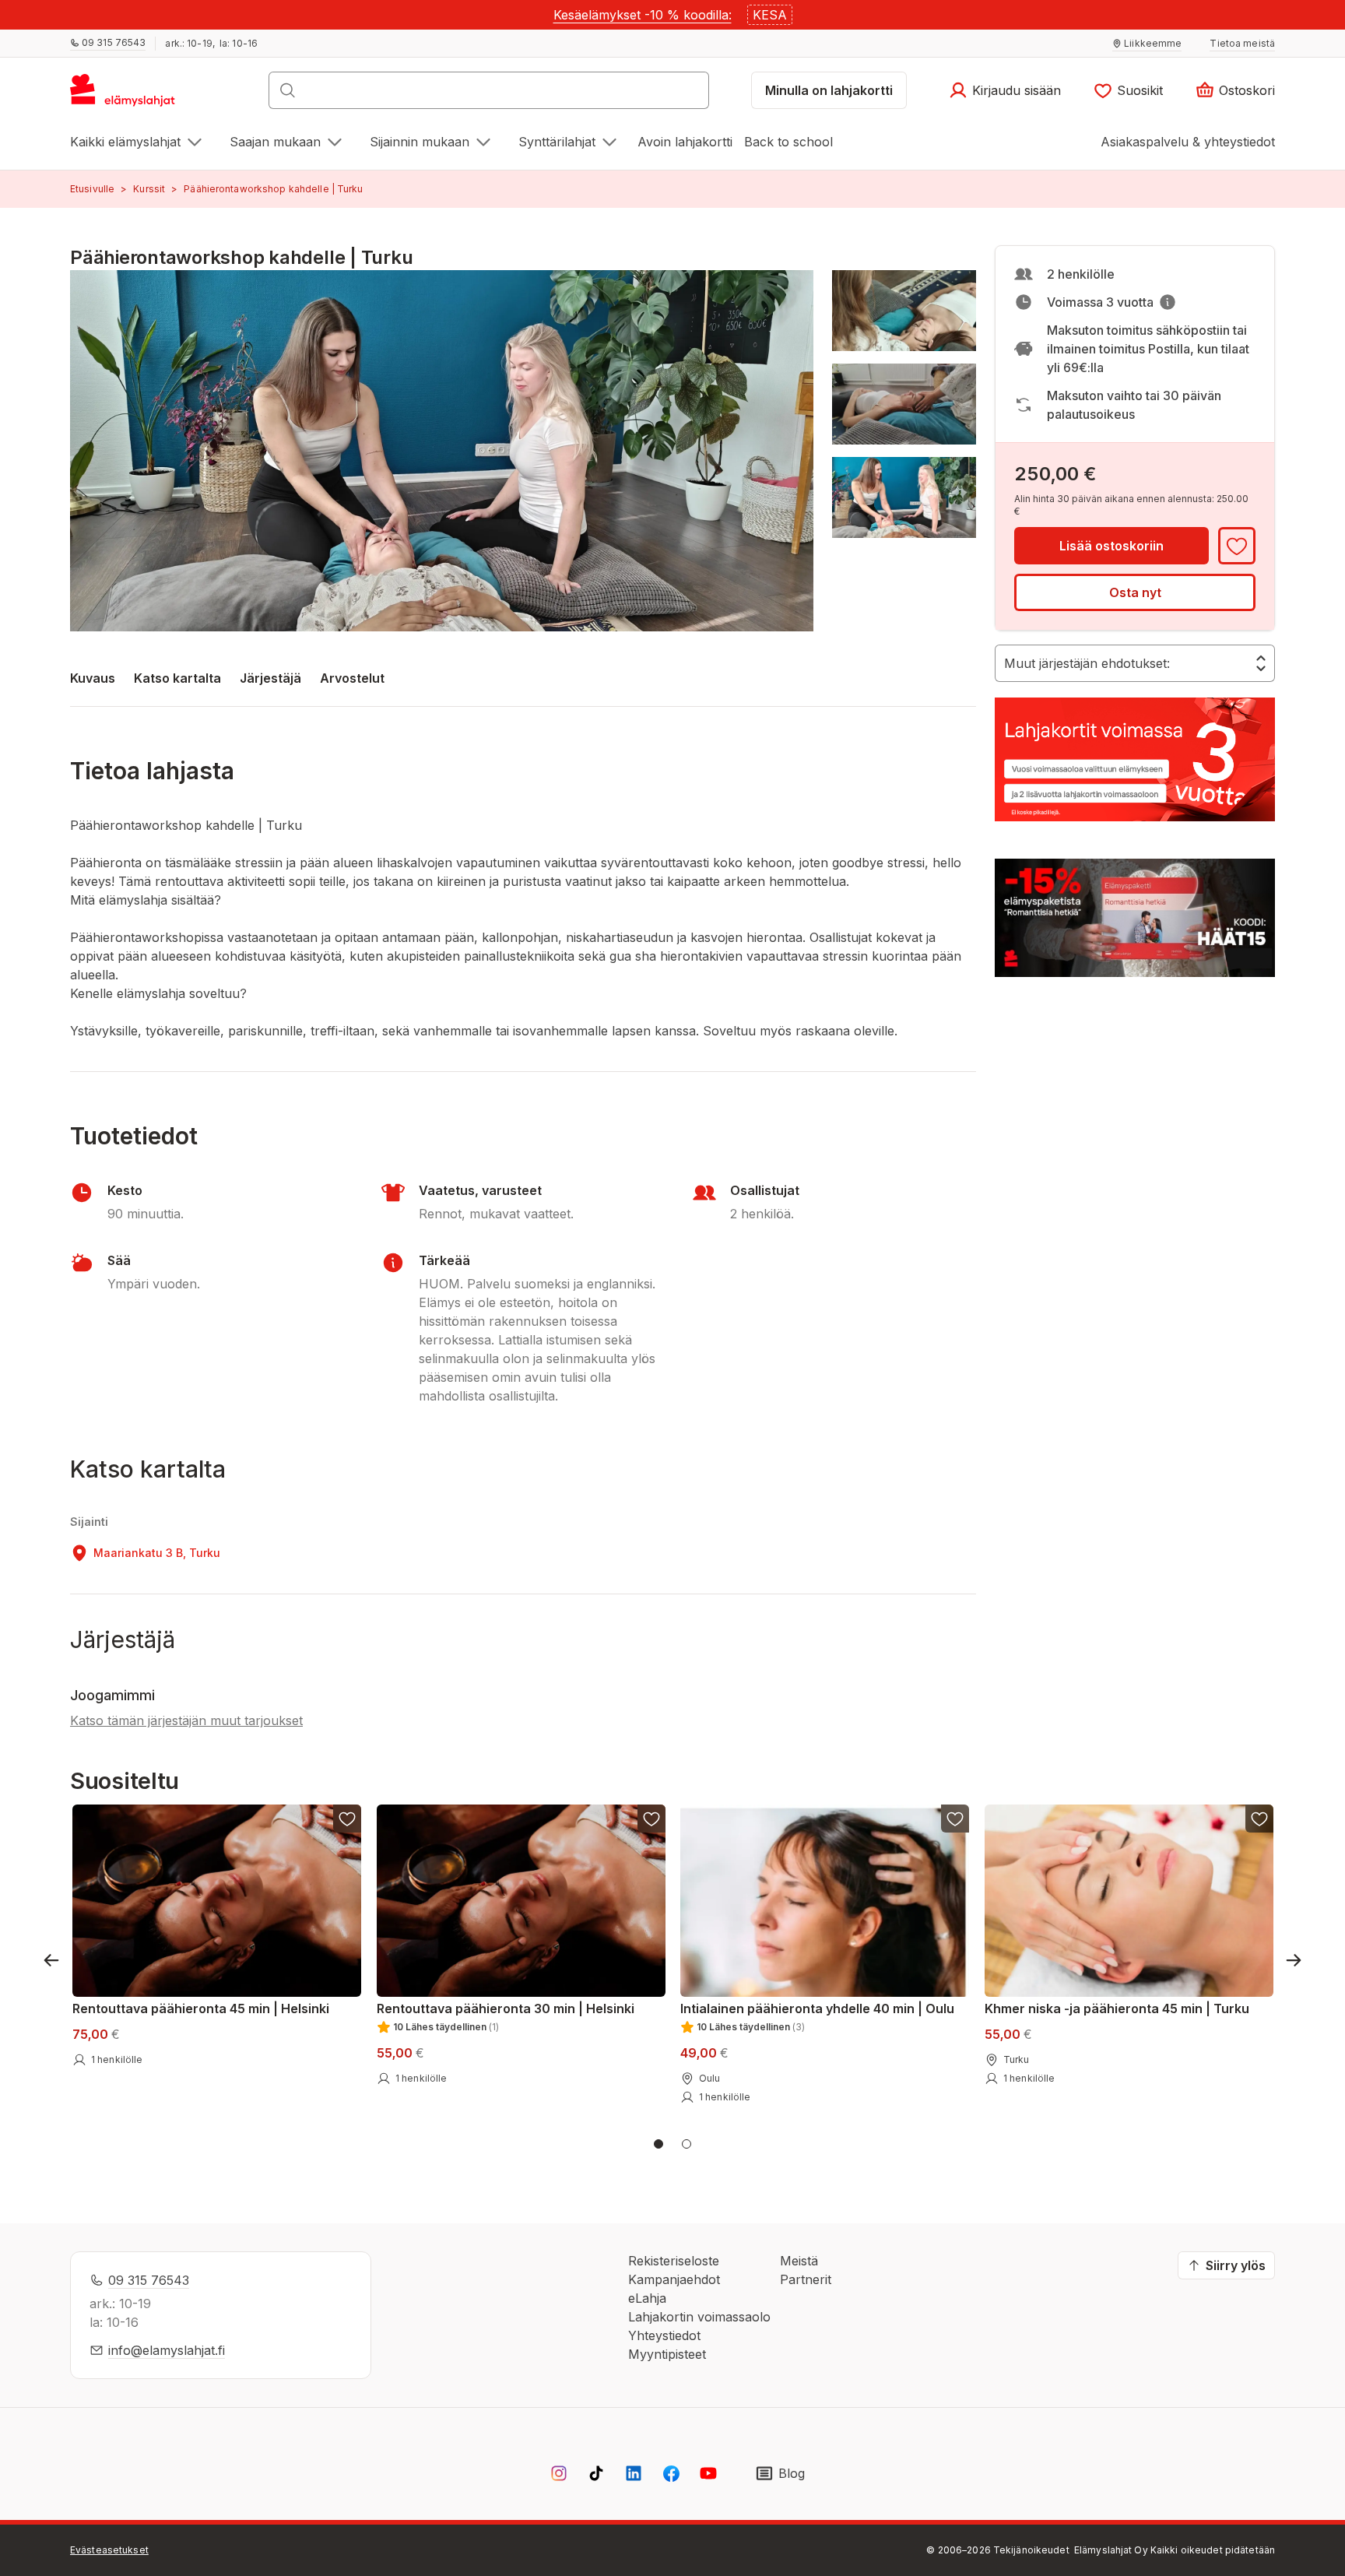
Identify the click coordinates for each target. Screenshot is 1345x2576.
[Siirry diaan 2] (687, 2144)
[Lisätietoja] (1168, 302)
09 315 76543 (149, 2280)
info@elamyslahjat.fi (167, 2350)
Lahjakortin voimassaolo (699, 2317)
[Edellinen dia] (51, 1960)
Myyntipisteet (667, 2354)
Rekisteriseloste (674, 2261)
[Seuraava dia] (1294, 1960)
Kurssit (149, 189)
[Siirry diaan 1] (658, 2144)
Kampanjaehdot (674, 2279)
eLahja (647, 2298)
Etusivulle (92, 189)
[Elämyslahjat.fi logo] (125, 95)
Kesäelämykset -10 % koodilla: (643, 15)
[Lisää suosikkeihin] (1237, 546)
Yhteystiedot (664, 2335)
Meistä (799, 2261)
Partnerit (806, 2279)
